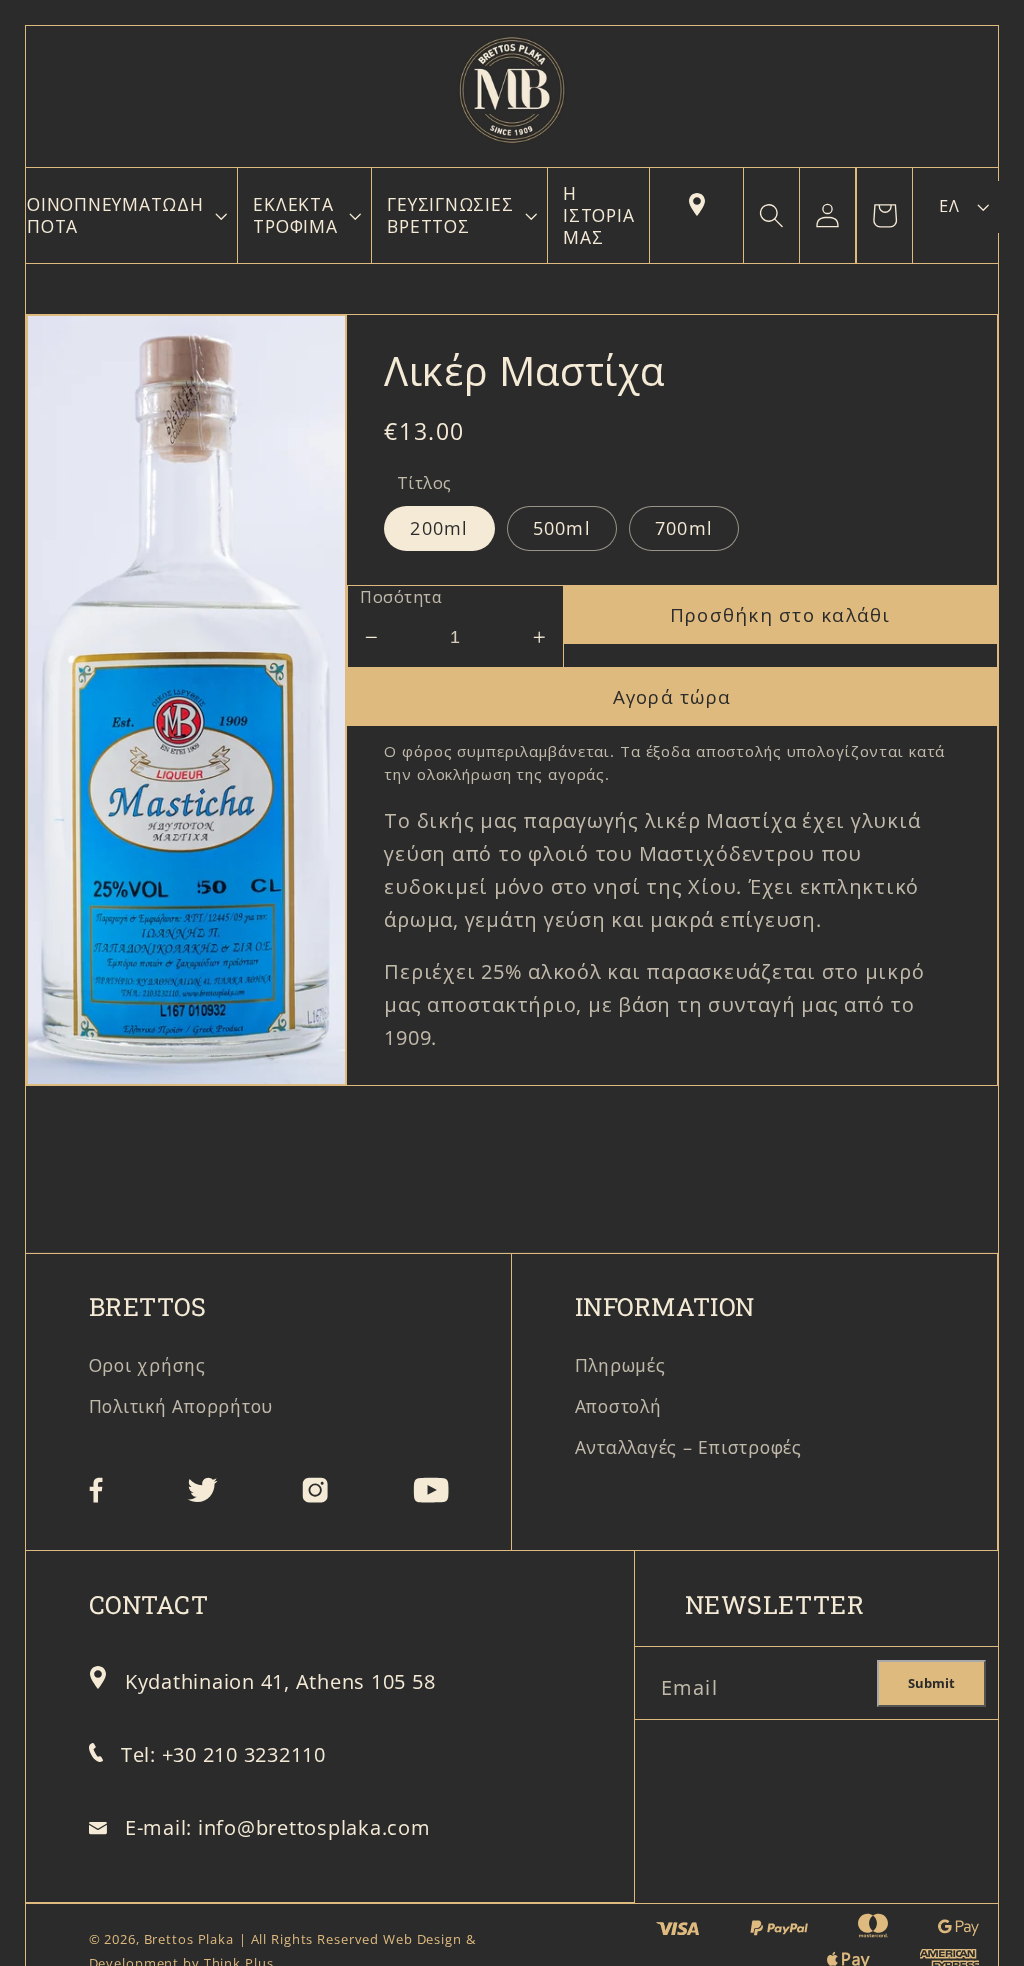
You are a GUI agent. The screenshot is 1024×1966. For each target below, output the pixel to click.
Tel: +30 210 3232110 (223, 1754)
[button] (124, 215)
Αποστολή (618, 1406)
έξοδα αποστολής (714, 751)
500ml (562, 528)
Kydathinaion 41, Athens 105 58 (280, 1681)
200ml (439, 528)
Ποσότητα (400, 597)
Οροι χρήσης (147, 1365)
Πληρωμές (620, 1365)
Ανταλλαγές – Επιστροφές (688, 1447)
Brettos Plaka (189, 1939)
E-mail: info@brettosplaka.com (278, 1827)
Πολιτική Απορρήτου (181, 1406)
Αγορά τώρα (672, 696)
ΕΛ (949, 206)
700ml (684, 528)
